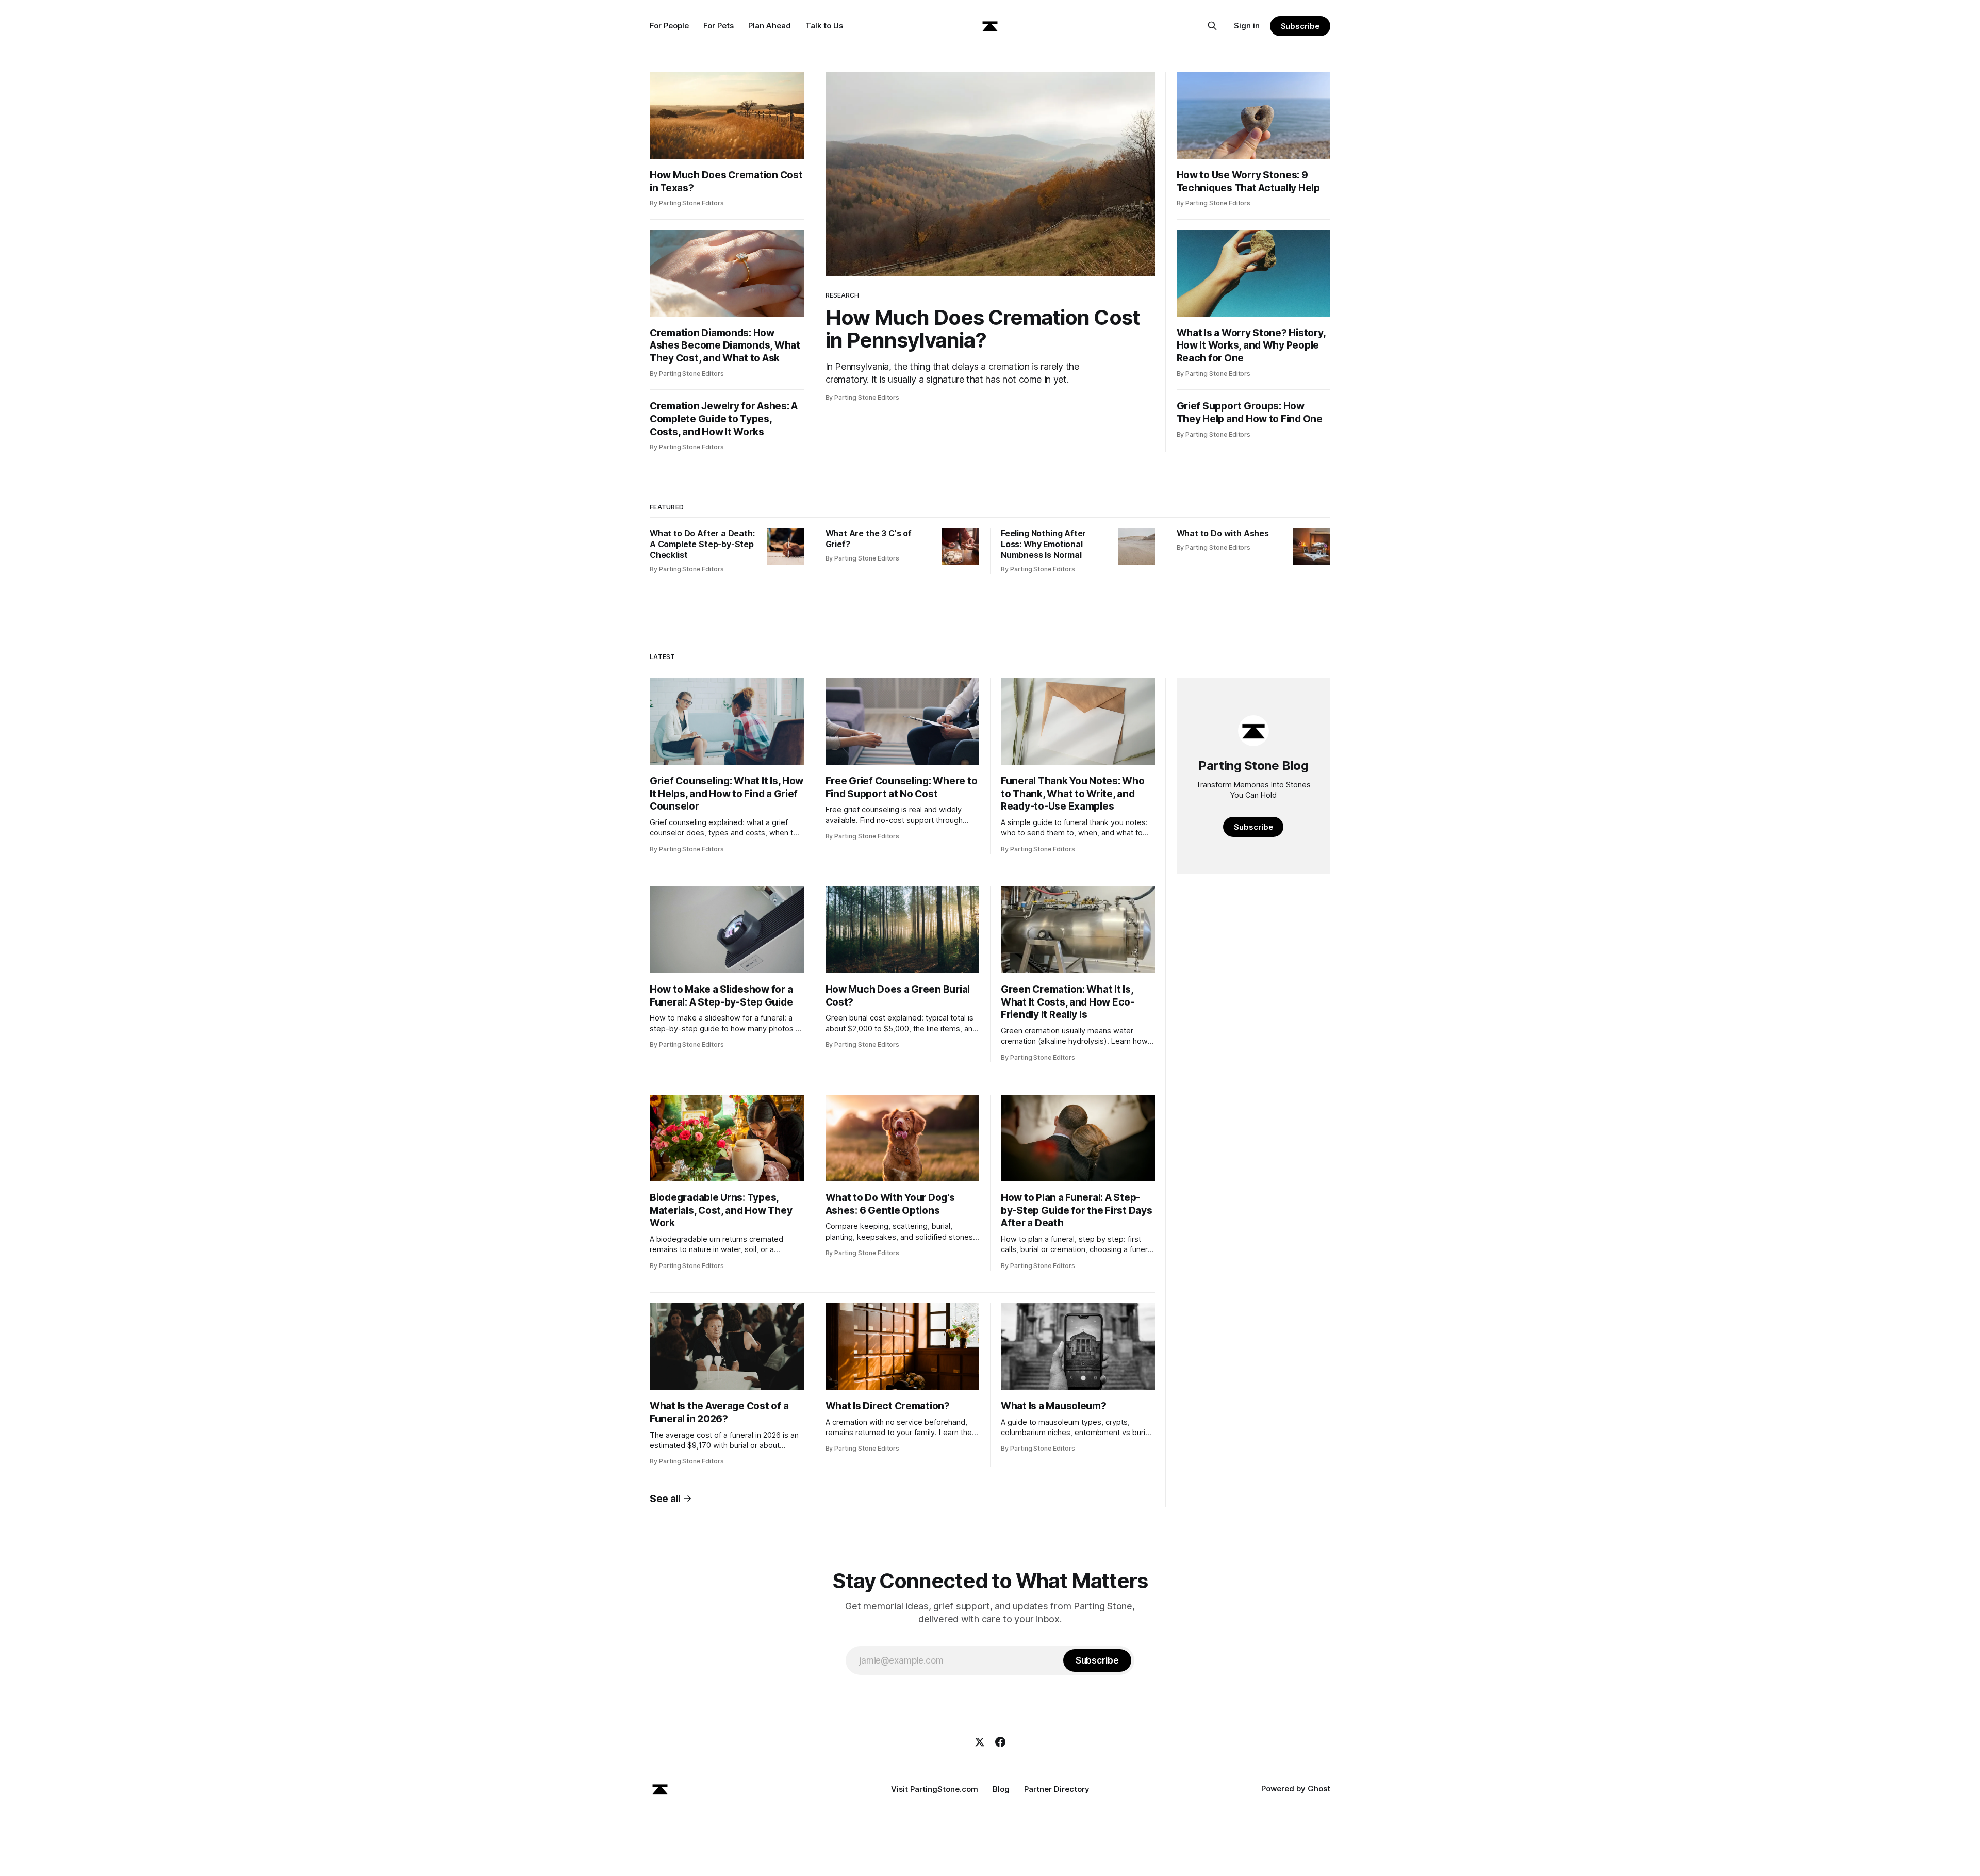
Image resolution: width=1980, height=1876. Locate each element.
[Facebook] (1000, 1742)
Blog (1001, 1789)
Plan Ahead (770, 26)
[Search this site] (1212, 26)
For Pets (719, 26)
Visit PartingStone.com (935, 1789)
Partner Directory (1057, 1789)
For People (669, 26)
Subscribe (1300, 26)
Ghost (1319, 1789)
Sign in (1247, 26)
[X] (980, 1742)
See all (665, 1499)
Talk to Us (824, 26)
